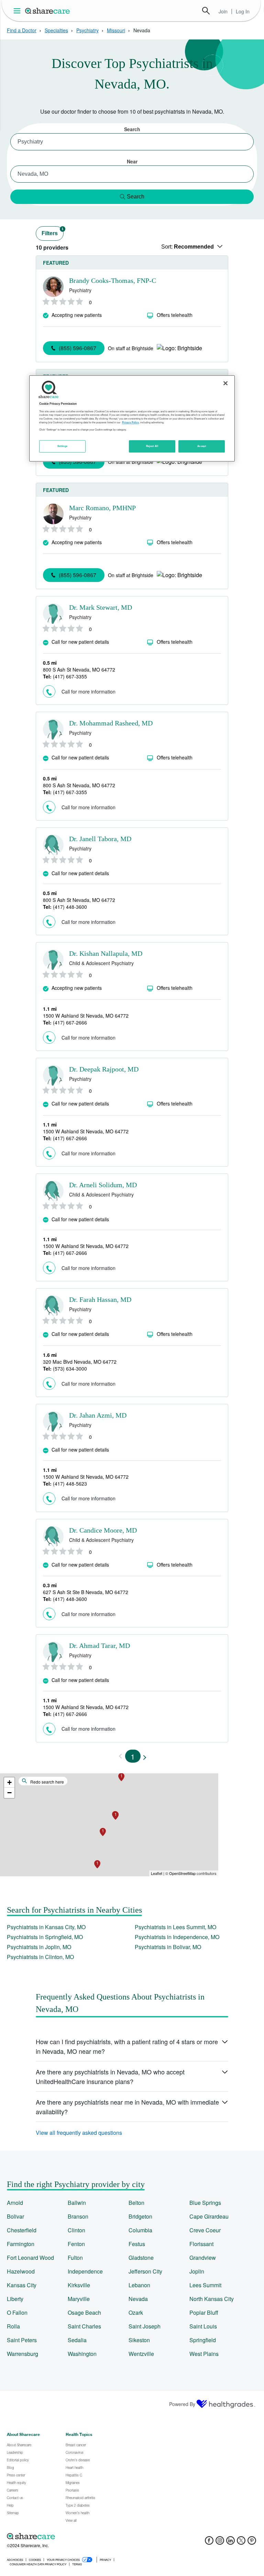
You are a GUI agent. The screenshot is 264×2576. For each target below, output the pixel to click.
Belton (136, 2203)
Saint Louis (203, 2326)
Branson (78, 2216)
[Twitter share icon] (241, 2543)
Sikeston (139, 2340)
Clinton (76, 2230)
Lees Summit (205, 2285)
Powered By (182, 2404)
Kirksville (79, 2285)
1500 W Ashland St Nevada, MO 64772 (86, 1016)
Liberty (15, 2299)
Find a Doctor (22, 30)
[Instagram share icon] (220, 2543)
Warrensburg (23, 2354)
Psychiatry (87, 30)
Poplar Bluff (204, 2312)
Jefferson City (145, 2271)
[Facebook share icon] (209, 2543)
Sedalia (77, 2340)
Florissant (201, 2244)
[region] (132, 419)
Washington (82, 2354)
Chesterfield (22, 2230)
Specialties (56, 30)
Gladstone (141, 2258)
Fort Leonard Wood (30, 2258)
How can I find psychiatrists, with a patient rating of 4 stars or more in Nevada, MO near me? (127, 2046)
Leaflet (157, 1873)
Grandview (203, 2258)
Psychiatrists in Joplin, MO (39, 1947)
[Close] (225, 383)
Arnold (15, 2203)
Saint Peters (22, 2340)
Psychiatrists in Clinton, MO (40, 1957)
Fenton (76, 2244)
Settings (63, 446)
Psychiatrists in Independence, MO (177, 1937)
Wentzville (141, 2354)
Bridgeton (140, 2216)
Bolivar (15, 2216)
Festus (137, 2244)
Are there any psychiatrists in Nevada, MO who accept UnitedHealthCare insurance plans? (110, 2076)
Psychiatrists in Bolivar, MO (168, 1947)
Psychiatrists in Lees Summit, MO (175, 1927)
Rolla (13, 2326)
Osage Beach (84, 2312)
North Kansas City (212, 2299)
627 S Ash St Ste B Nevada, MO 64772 (86, 1592)
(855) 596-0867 (78, 348)
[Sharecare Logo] (48, 11)
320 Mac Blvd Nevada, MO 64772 (80, 1362)
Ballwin (77, 2203)
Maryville (79, 2299)
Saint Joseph (145, 2326)
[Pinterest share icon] (252, 2543)
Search (206, 11)
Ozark (136, 2312)
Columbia (140, 2230)
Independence (85, 2271)
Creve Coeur (205, 2230)
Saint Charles (84, 2326)
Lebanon (139, 2285)
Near (132, 161)
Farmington (21, 2244)
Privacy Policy (130, 422)
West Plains (204, 2354)
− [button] (9, 1793)
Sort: (188, 247)
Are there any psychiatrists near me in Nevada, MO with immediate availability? (127, 2107)
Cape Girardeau (209, 2216)
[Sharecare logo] (82, 2536)
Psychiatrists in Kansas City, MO (46, 1927)
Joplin (197, 2271)
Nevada (138, 2299)
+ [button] (9, 1782)
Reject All (152, 446)
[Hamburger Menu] (18, 11)
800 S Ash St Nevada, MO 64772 (79, 669)
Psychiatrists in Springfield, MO (45, 1937)
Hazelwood (21, 2271)
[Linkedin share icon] (230, 2543)
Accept (202, 446)
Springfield (203, 2340)
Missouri (116, 30)
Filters (53, 232)
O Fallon (17, 2312)
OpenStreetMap (182, 1873)
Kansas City (22, 2285)
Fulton (75, 2258)
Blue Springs (205, 2203)
